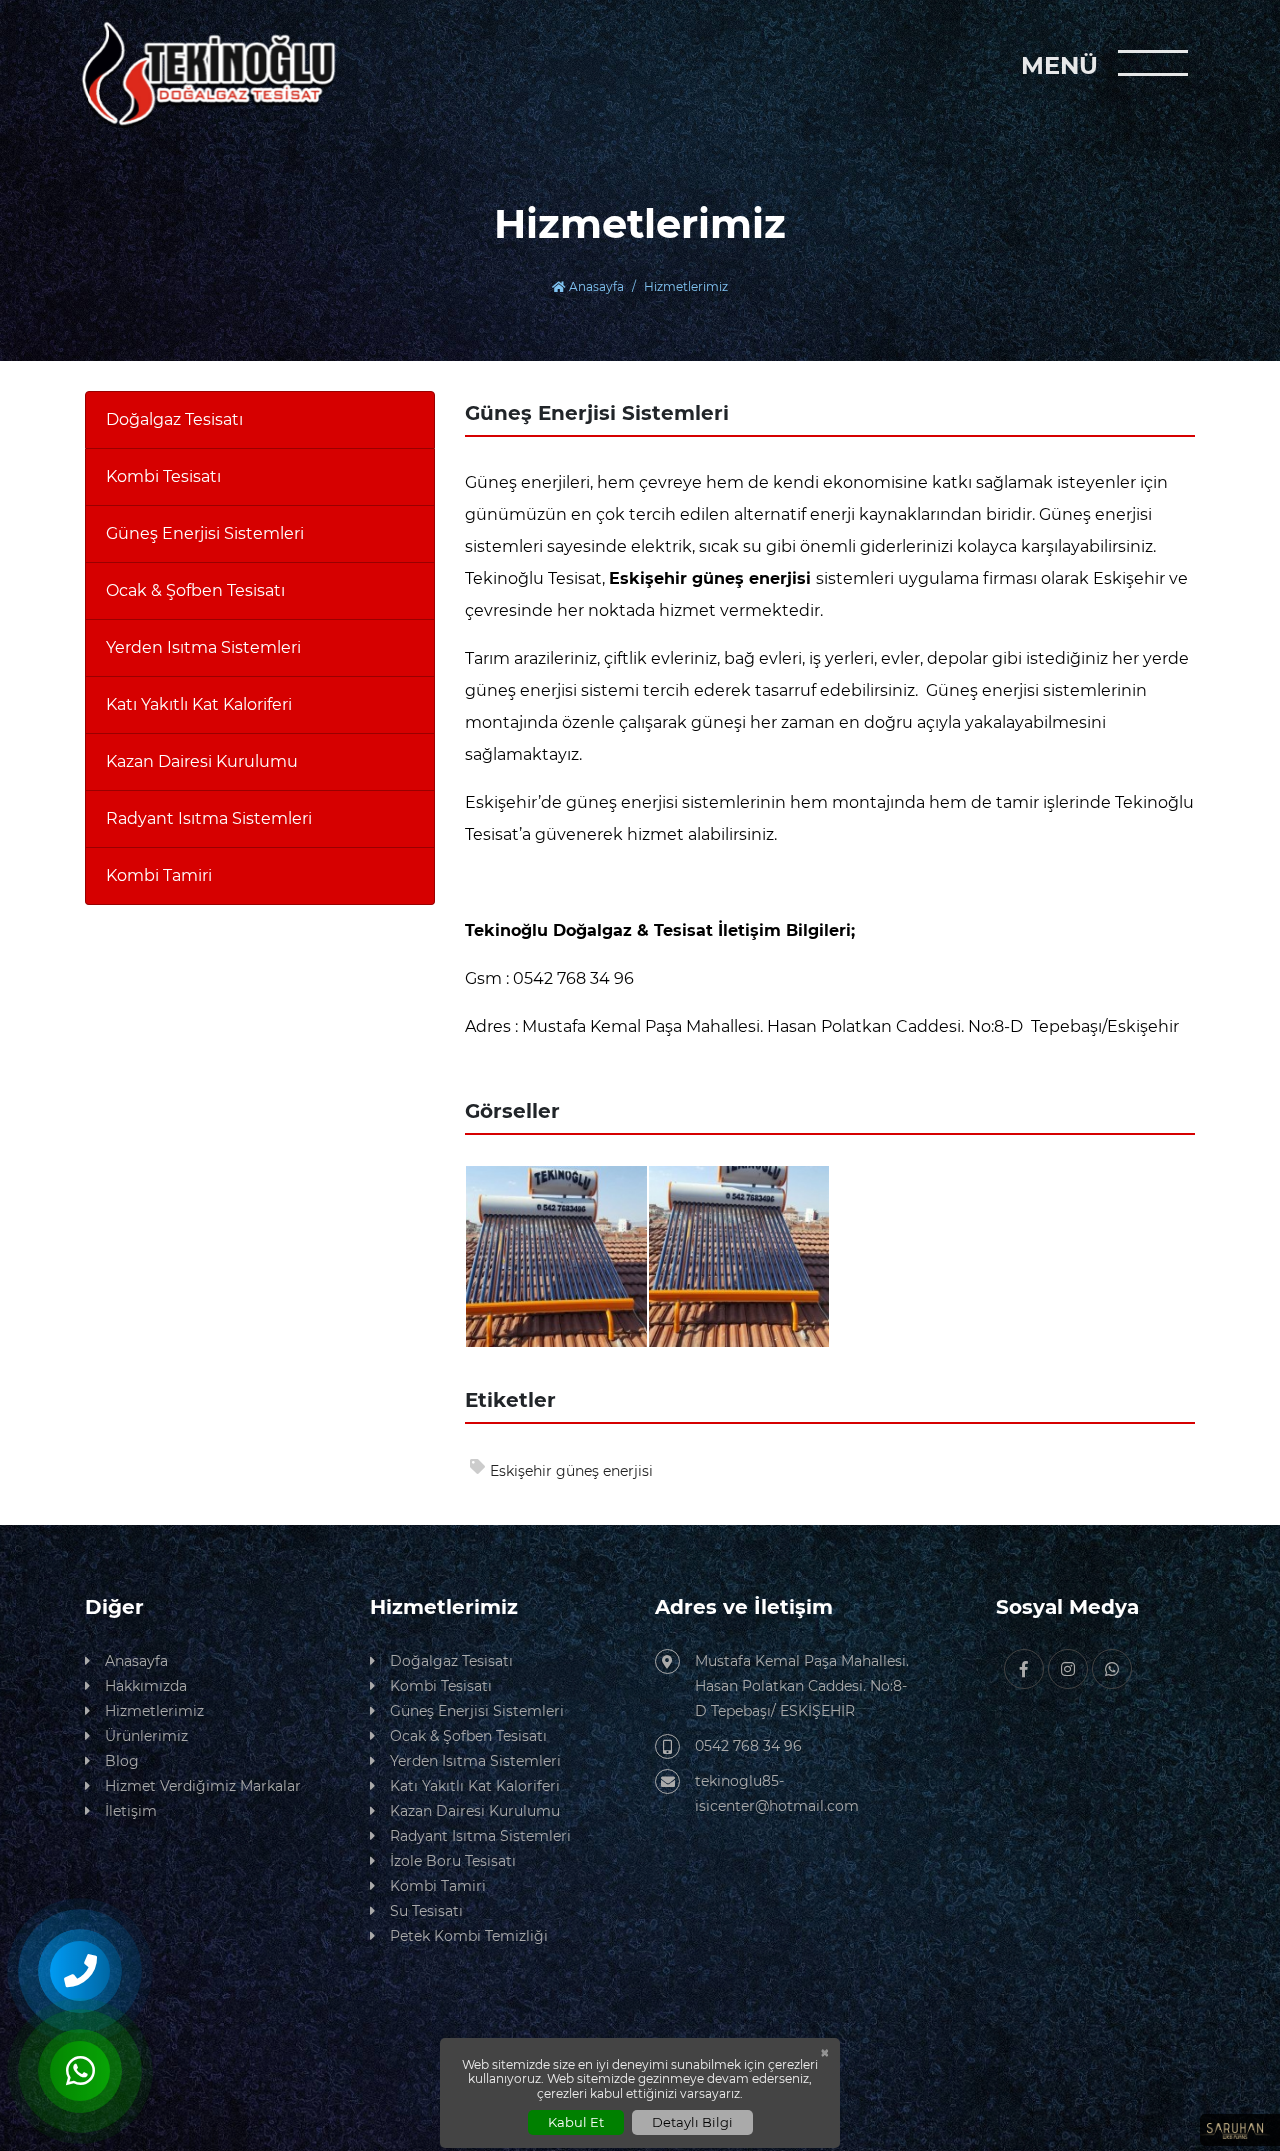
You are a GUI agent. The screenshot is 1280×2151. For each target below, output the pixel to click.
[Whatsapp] (1112, 1669)
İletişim (131, 1811)
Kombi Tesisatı (163, 476)
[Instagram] (1068, 1669)
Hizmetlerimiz (154, 1711)
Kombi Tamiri (159, 875)
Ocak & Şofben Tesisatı (195, 590)
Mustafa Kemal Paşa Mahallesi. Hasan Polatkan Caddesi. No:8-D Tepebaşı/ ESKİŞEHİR (802, 1686)
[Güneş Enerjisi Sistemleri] (556, 1254)
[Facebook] (1024, 1669)
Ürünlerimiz (146, 1736)
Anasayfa (595, 286)
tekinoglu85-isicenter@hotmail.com (777, 1793)
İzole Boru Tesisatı (453, 1861)
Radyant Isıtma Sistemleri (209, 818)
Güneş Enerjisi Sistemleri (205, 533)
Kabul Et (576, 2122)
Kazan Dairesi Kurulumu (202, 761)
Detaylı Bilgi (692, 2122)
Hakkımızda (146, 1686)
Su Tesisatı (426, 1911)
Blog (122, 1761)
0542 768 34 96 (748, 1746)
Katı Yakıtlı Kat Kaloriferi (199, 704)
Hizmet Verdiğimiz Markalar (203, 1786)
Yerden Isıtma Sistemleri (203, 647)
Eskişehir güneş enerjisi (571, 1471)
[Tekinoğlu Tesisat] (208, 74)
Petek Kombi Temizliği (469, 1936)
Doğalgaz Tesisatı (174, 419)
